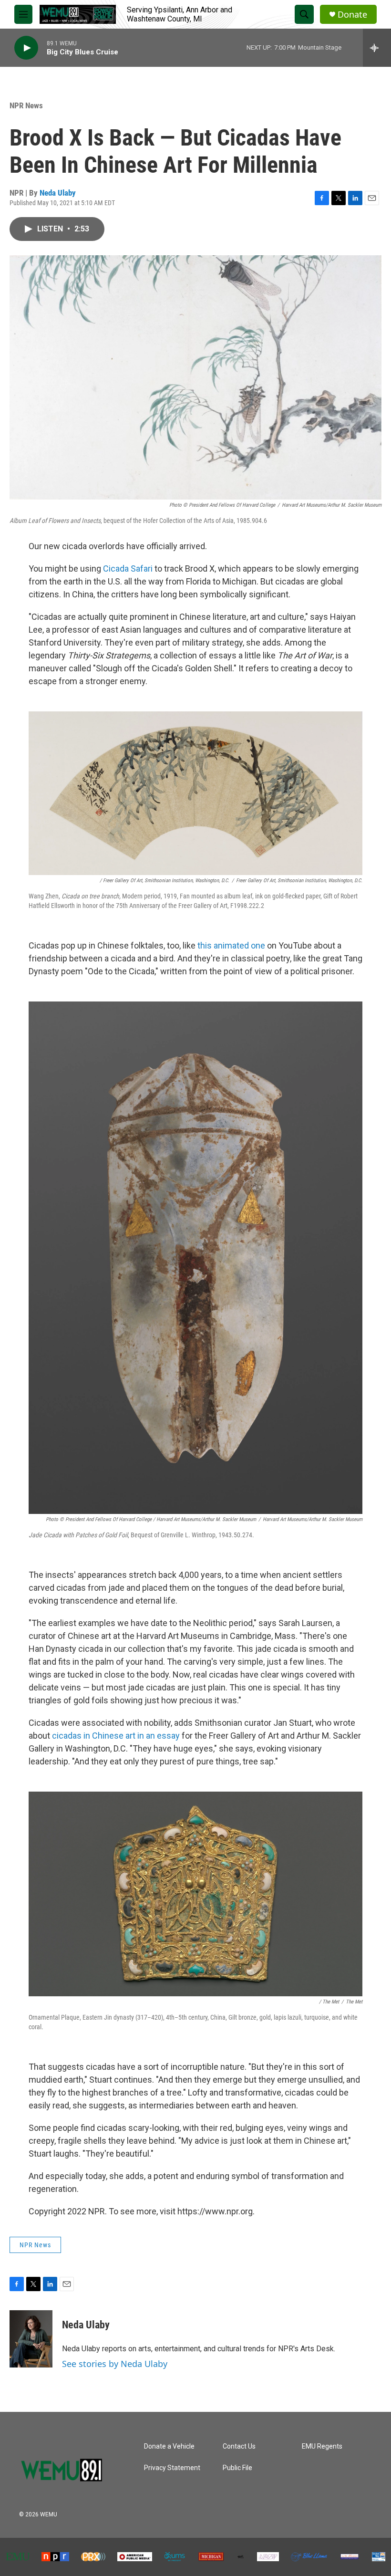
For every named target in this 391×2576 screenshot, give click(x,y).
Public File (237, 2468)
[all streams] (377, 48)
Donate (352, 15)
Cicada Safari (128, 568)
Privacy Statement (172, 2468)
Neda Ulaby (58, 193)
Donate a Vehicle (169, 2446)
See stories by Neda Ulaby (115, 2364)
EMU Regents (322, 2446)
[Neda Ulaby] (31, 2339)
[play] (26, 48)
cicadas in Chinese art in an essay (116, 1736)
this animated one (231, 945)
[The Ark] (241, 2557)
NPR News (26, 105)
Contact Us (239, 2446)
